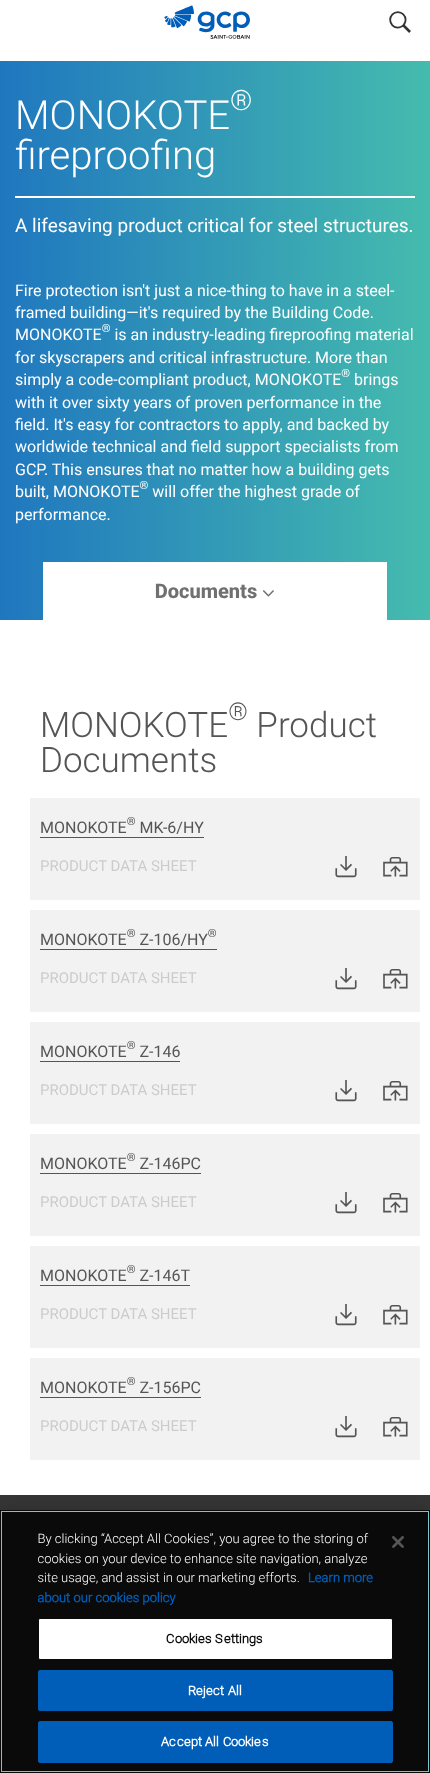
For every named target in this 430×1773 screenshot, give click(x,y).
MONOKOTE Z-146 (110, 1051)
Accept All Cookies (214, 1741)
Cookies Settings (214, 1638)
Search (400, 18)
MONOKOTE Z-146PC (120, 1163)
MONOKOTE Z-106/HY (128, 939)
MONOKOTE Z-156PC (120, 1387)
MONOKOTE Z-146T (115, 1275)
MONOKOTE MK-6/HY (122, 827)
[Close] (398, 1542)
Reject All (215, 1690)
